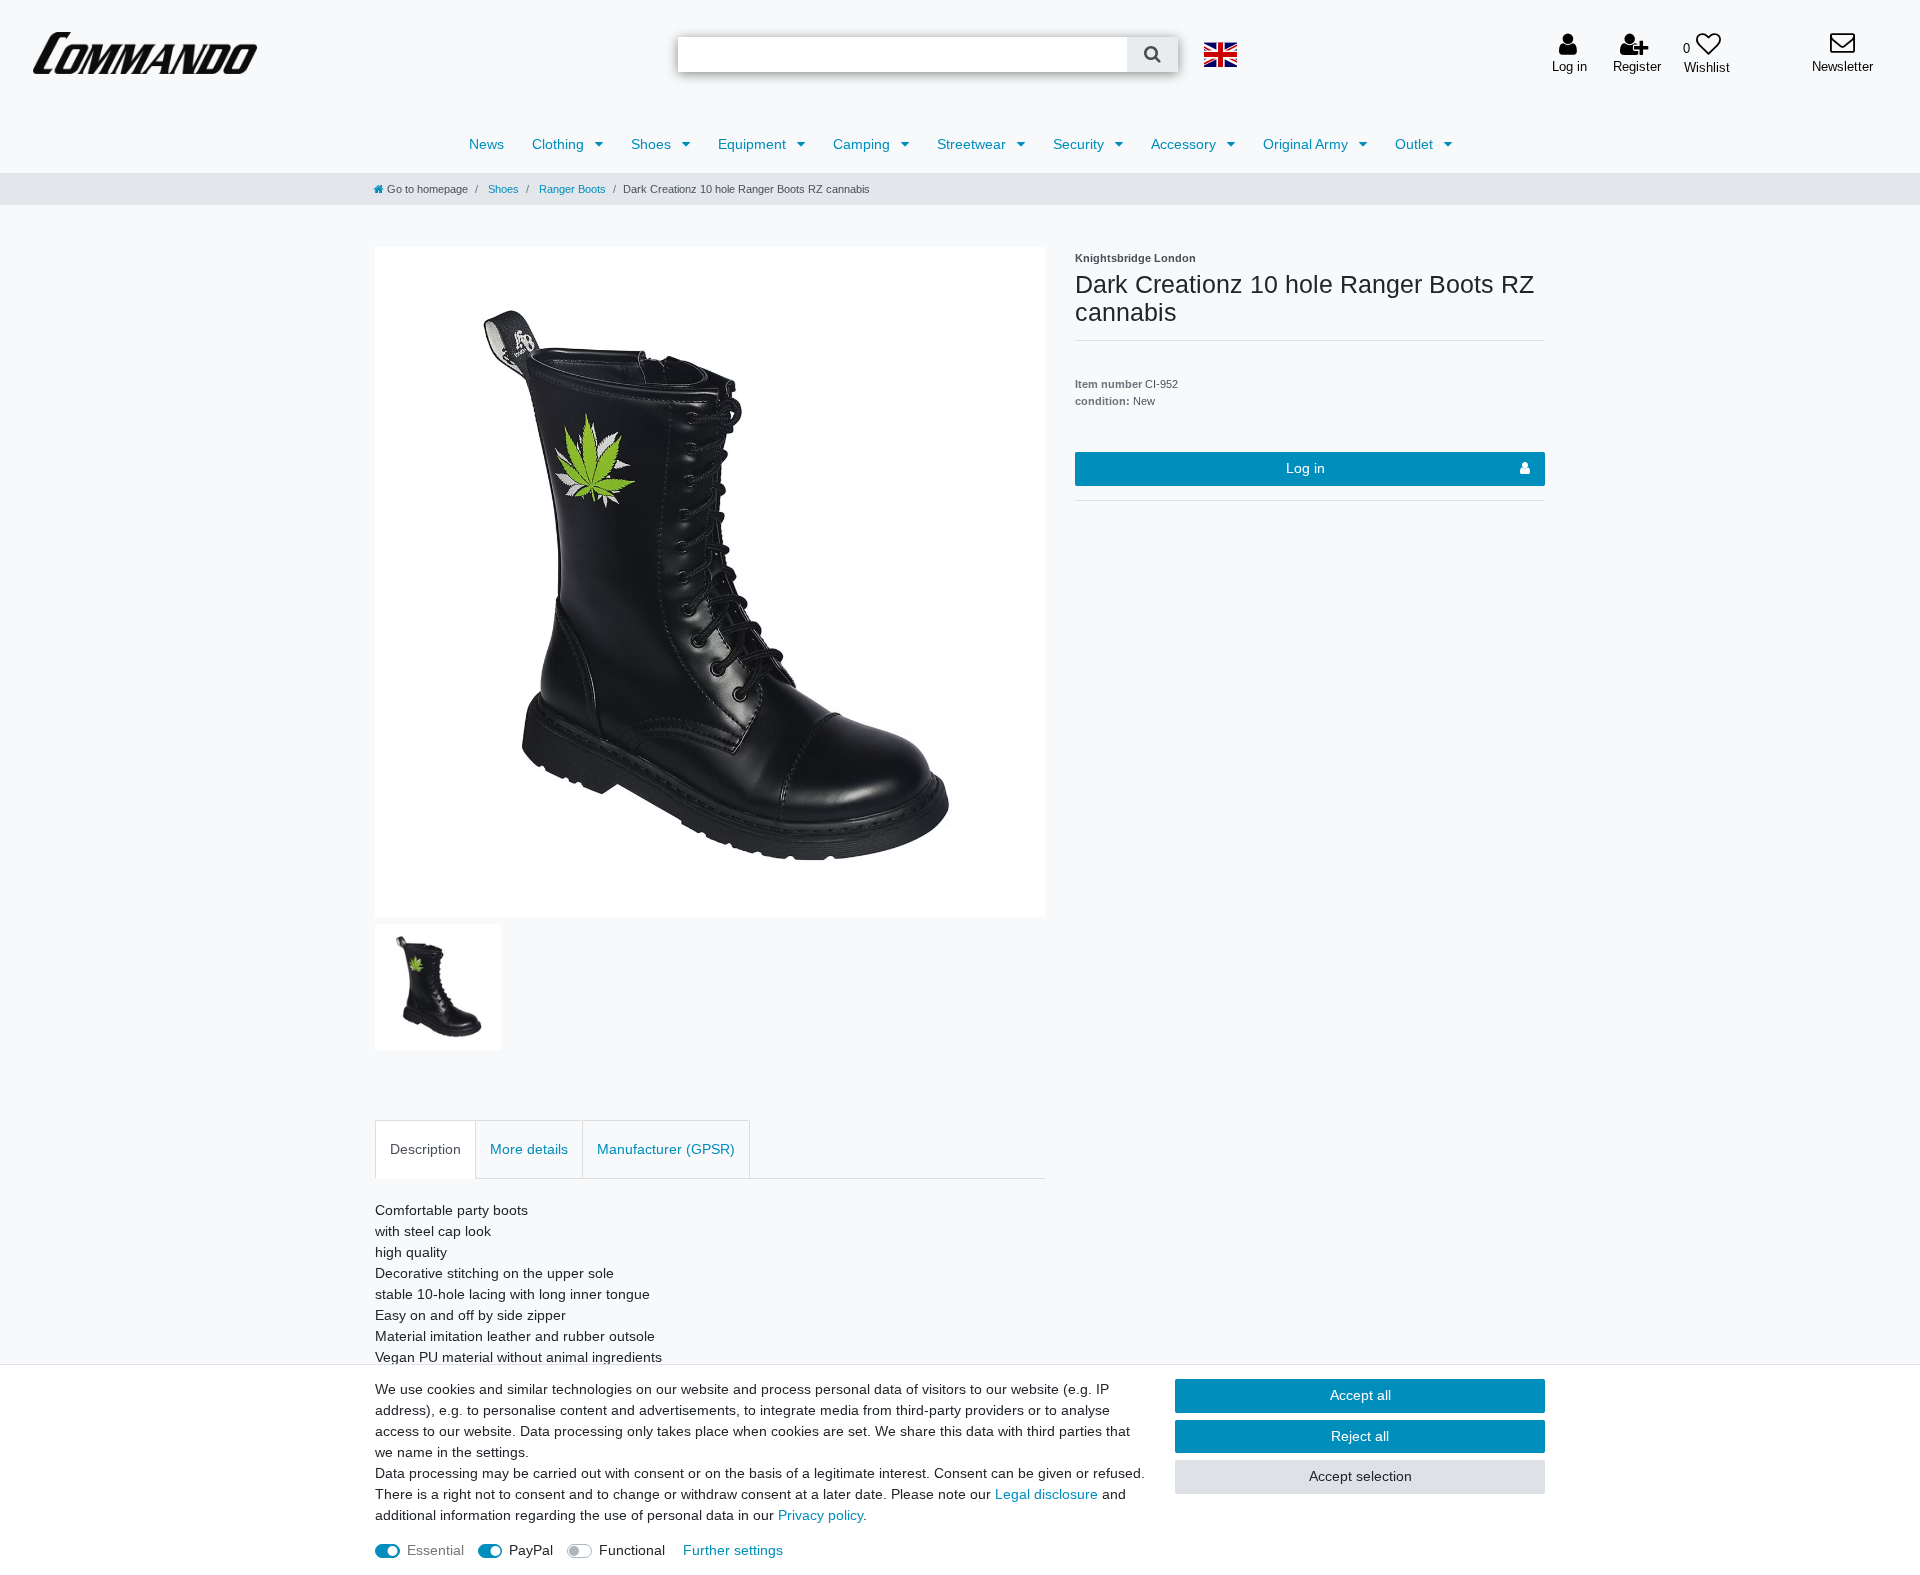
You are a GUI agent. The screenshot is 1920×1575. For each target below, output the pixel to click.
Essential (435, 1550)
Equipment (754, 144)
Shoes (653, 144)
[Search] (1152, 54)
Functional (632, 1550)
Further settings (733, 1550)
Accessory (1185, 144)
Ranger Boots (571, 189)
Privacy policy (820, 1515)
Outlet (1416, 144)
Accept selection (1360, 1476)
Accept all (1360, 1395)
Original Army (1307, 144)
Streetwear (973, 144)
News (486, 144)
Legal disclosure (1046, 1494)
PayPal (531, 1550)
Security (1080, 144)
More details (529, 1149)
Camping (863, 144)
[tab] (425, 1149)
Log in (1305, 468)
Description (425, 1149)
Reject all (1360, 1436)
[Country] (1221, 54)
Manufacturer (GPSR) (666, 1149)
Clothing (560, 144)
